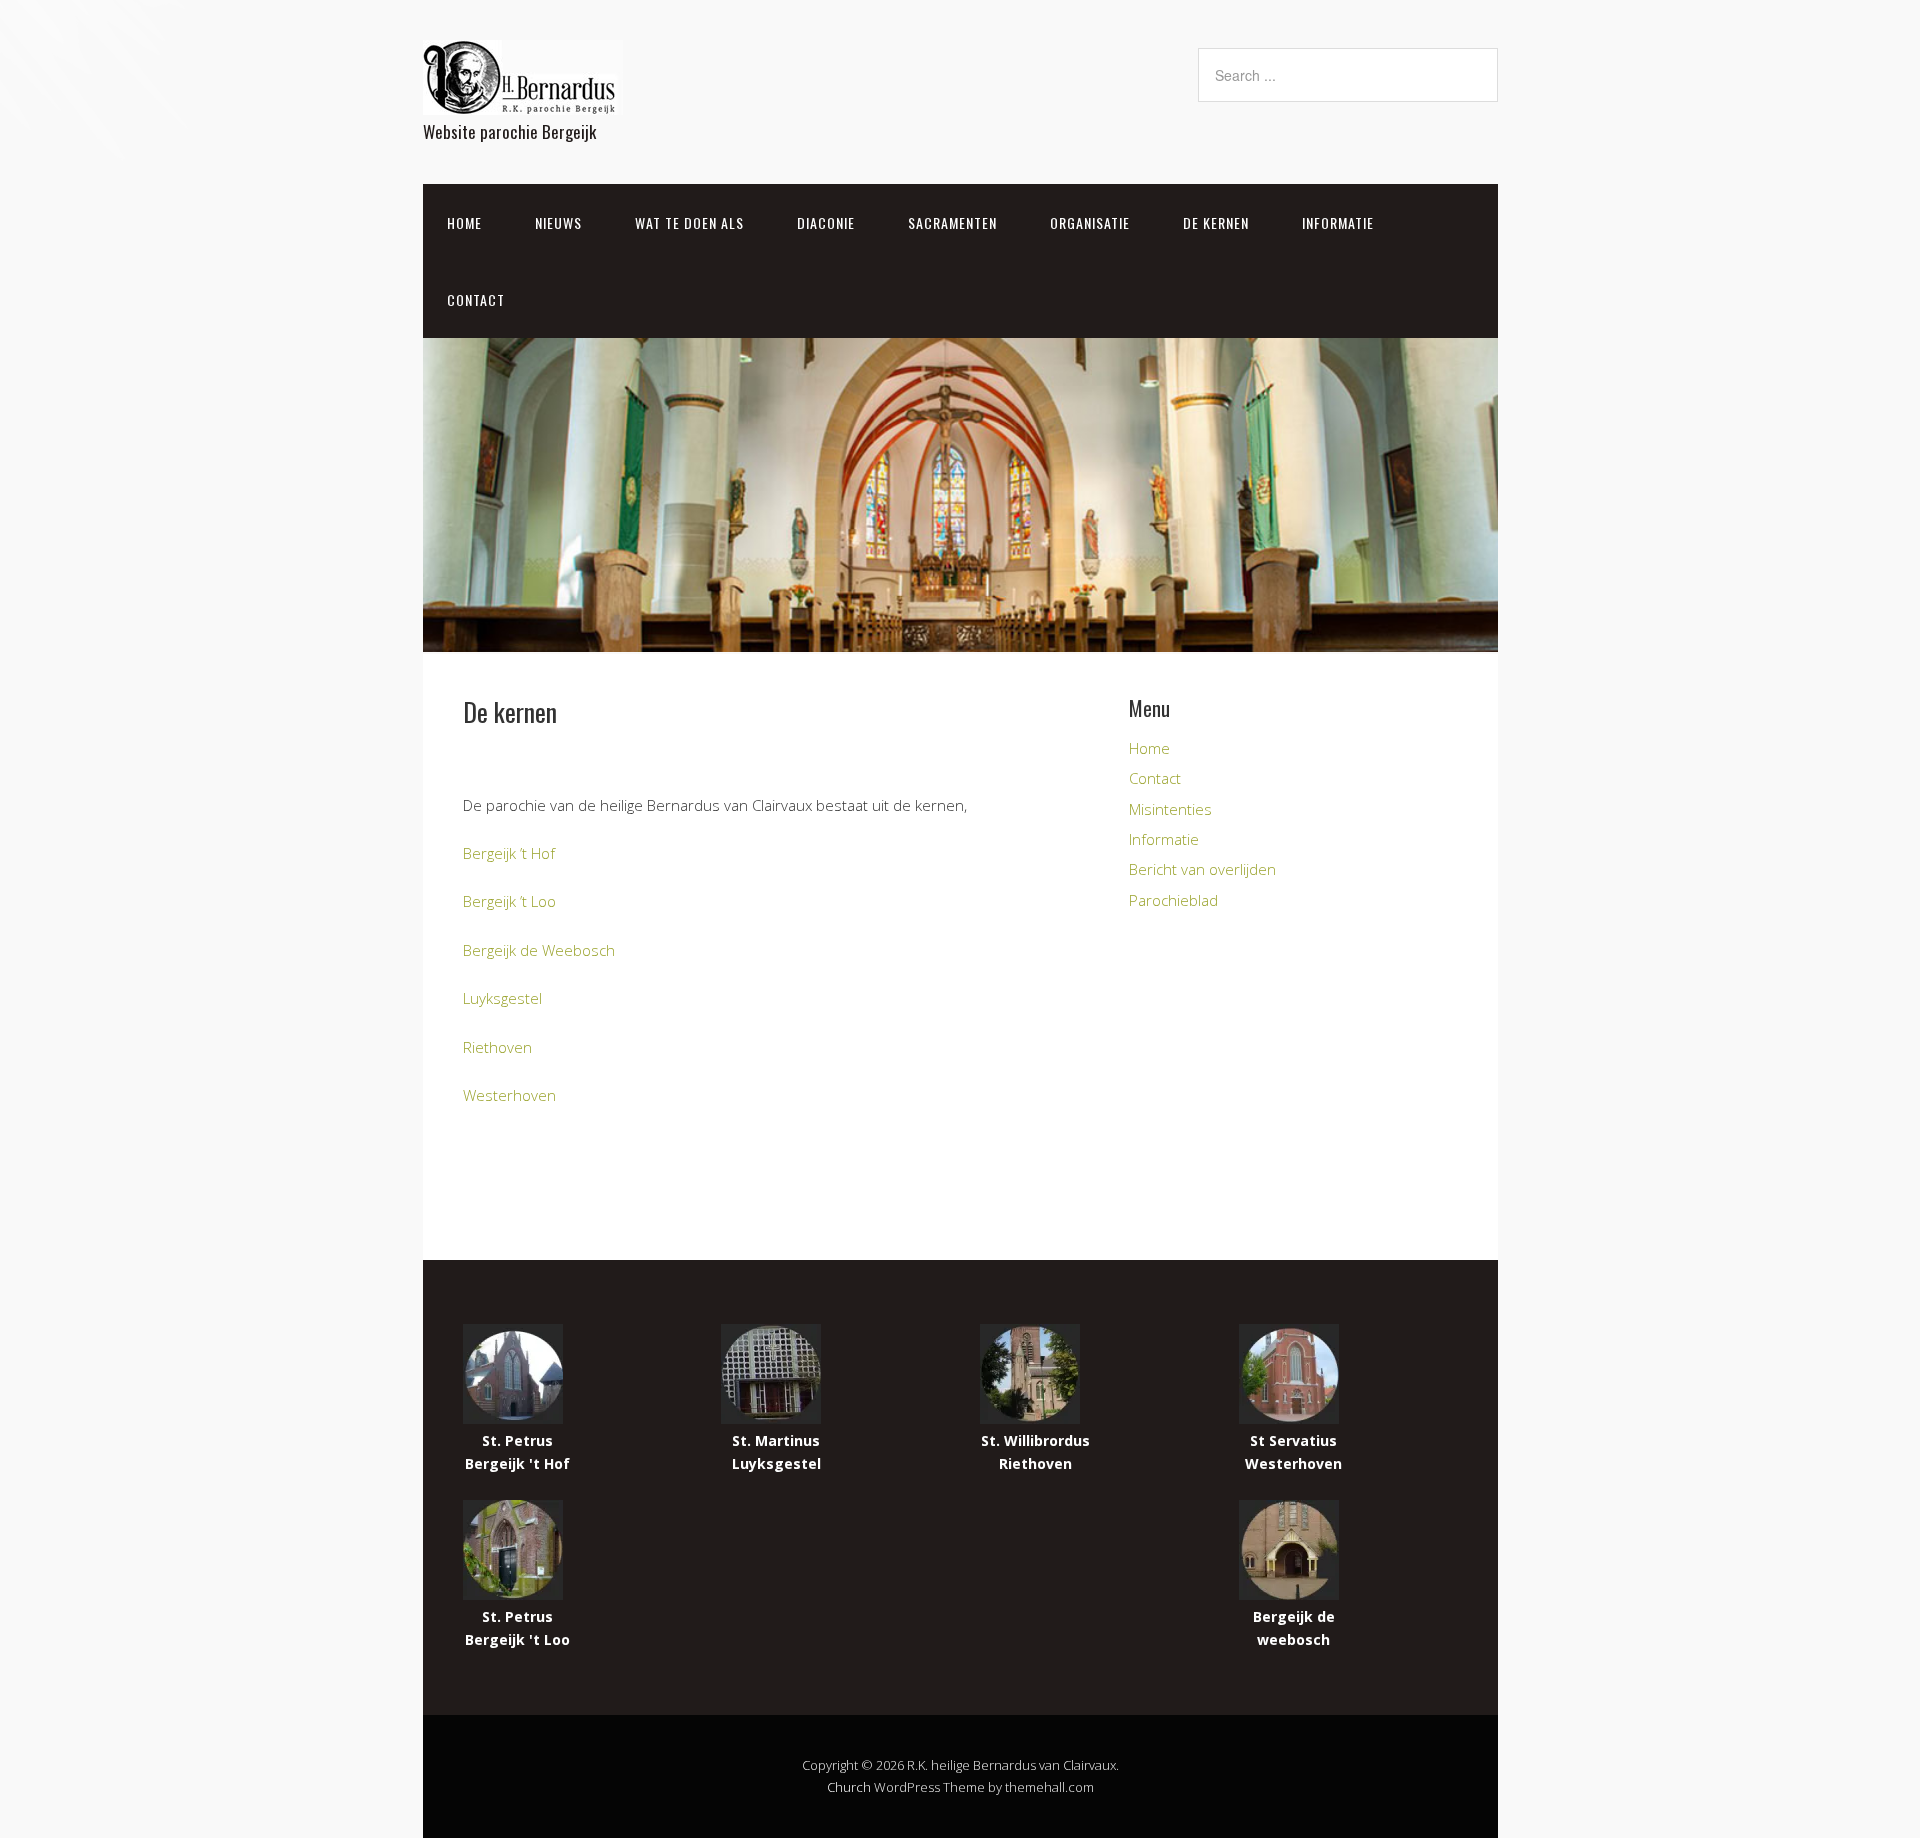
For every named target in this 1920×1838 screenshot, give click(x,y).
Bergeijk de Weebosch (539, 950)
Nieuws (558, 222)
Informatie (1338, 222)
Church (849, 1787)
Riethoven (497, 1047)
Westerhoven (509, 1095)
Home (464, 222)
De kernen (1216, 222)
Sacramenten (952, 222)
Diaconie (826, 222)
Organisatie (1090, 222)
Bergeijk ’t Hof (509, 853)
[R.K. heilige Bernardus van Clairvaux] (523, 97)
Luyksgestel (502, 998)
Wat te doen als (689, 222)
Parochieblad (1173, 900)
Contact (476, 299)
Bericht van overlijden (1202, 869)
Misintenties (1170, 809)
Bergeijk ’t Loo (509, 901)
